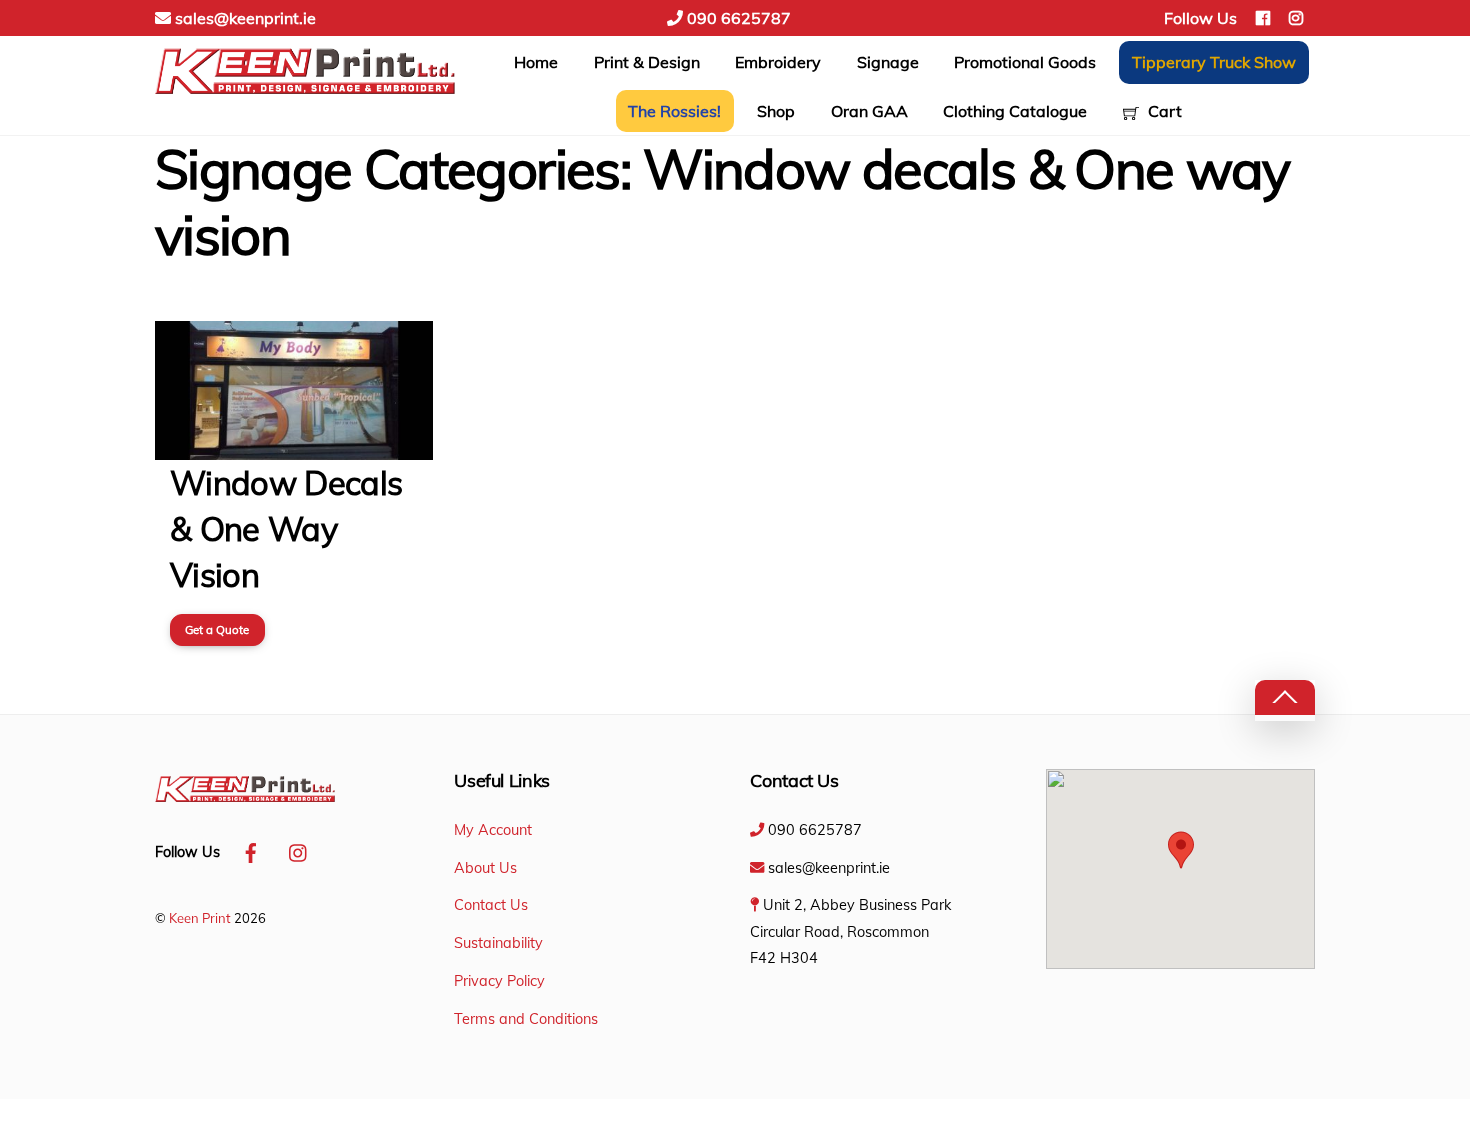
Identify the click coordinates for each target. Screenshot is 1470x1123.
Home (536, 62)
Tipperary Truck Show (1214, 62)
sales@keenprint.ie (243, 18)
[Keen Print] (305, 96)
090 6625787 (737, 18)
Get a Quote (217, 629)
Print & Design (647, 62)
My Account (493, 830)
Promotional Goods (1025, 62)
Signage (888, 62)
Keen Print (200, 918)
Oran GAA (869, 111)
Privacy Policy (499, 981)
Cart (1163, 111)
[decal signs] (294, 447)
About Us (485, 868)
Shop (776, 111)
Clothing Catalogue (1015, 111)
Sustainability (498, 943)
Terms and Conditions (526, 1019)
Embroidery (778, 62)
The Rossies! (674, 111)
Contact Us (491, 905)
